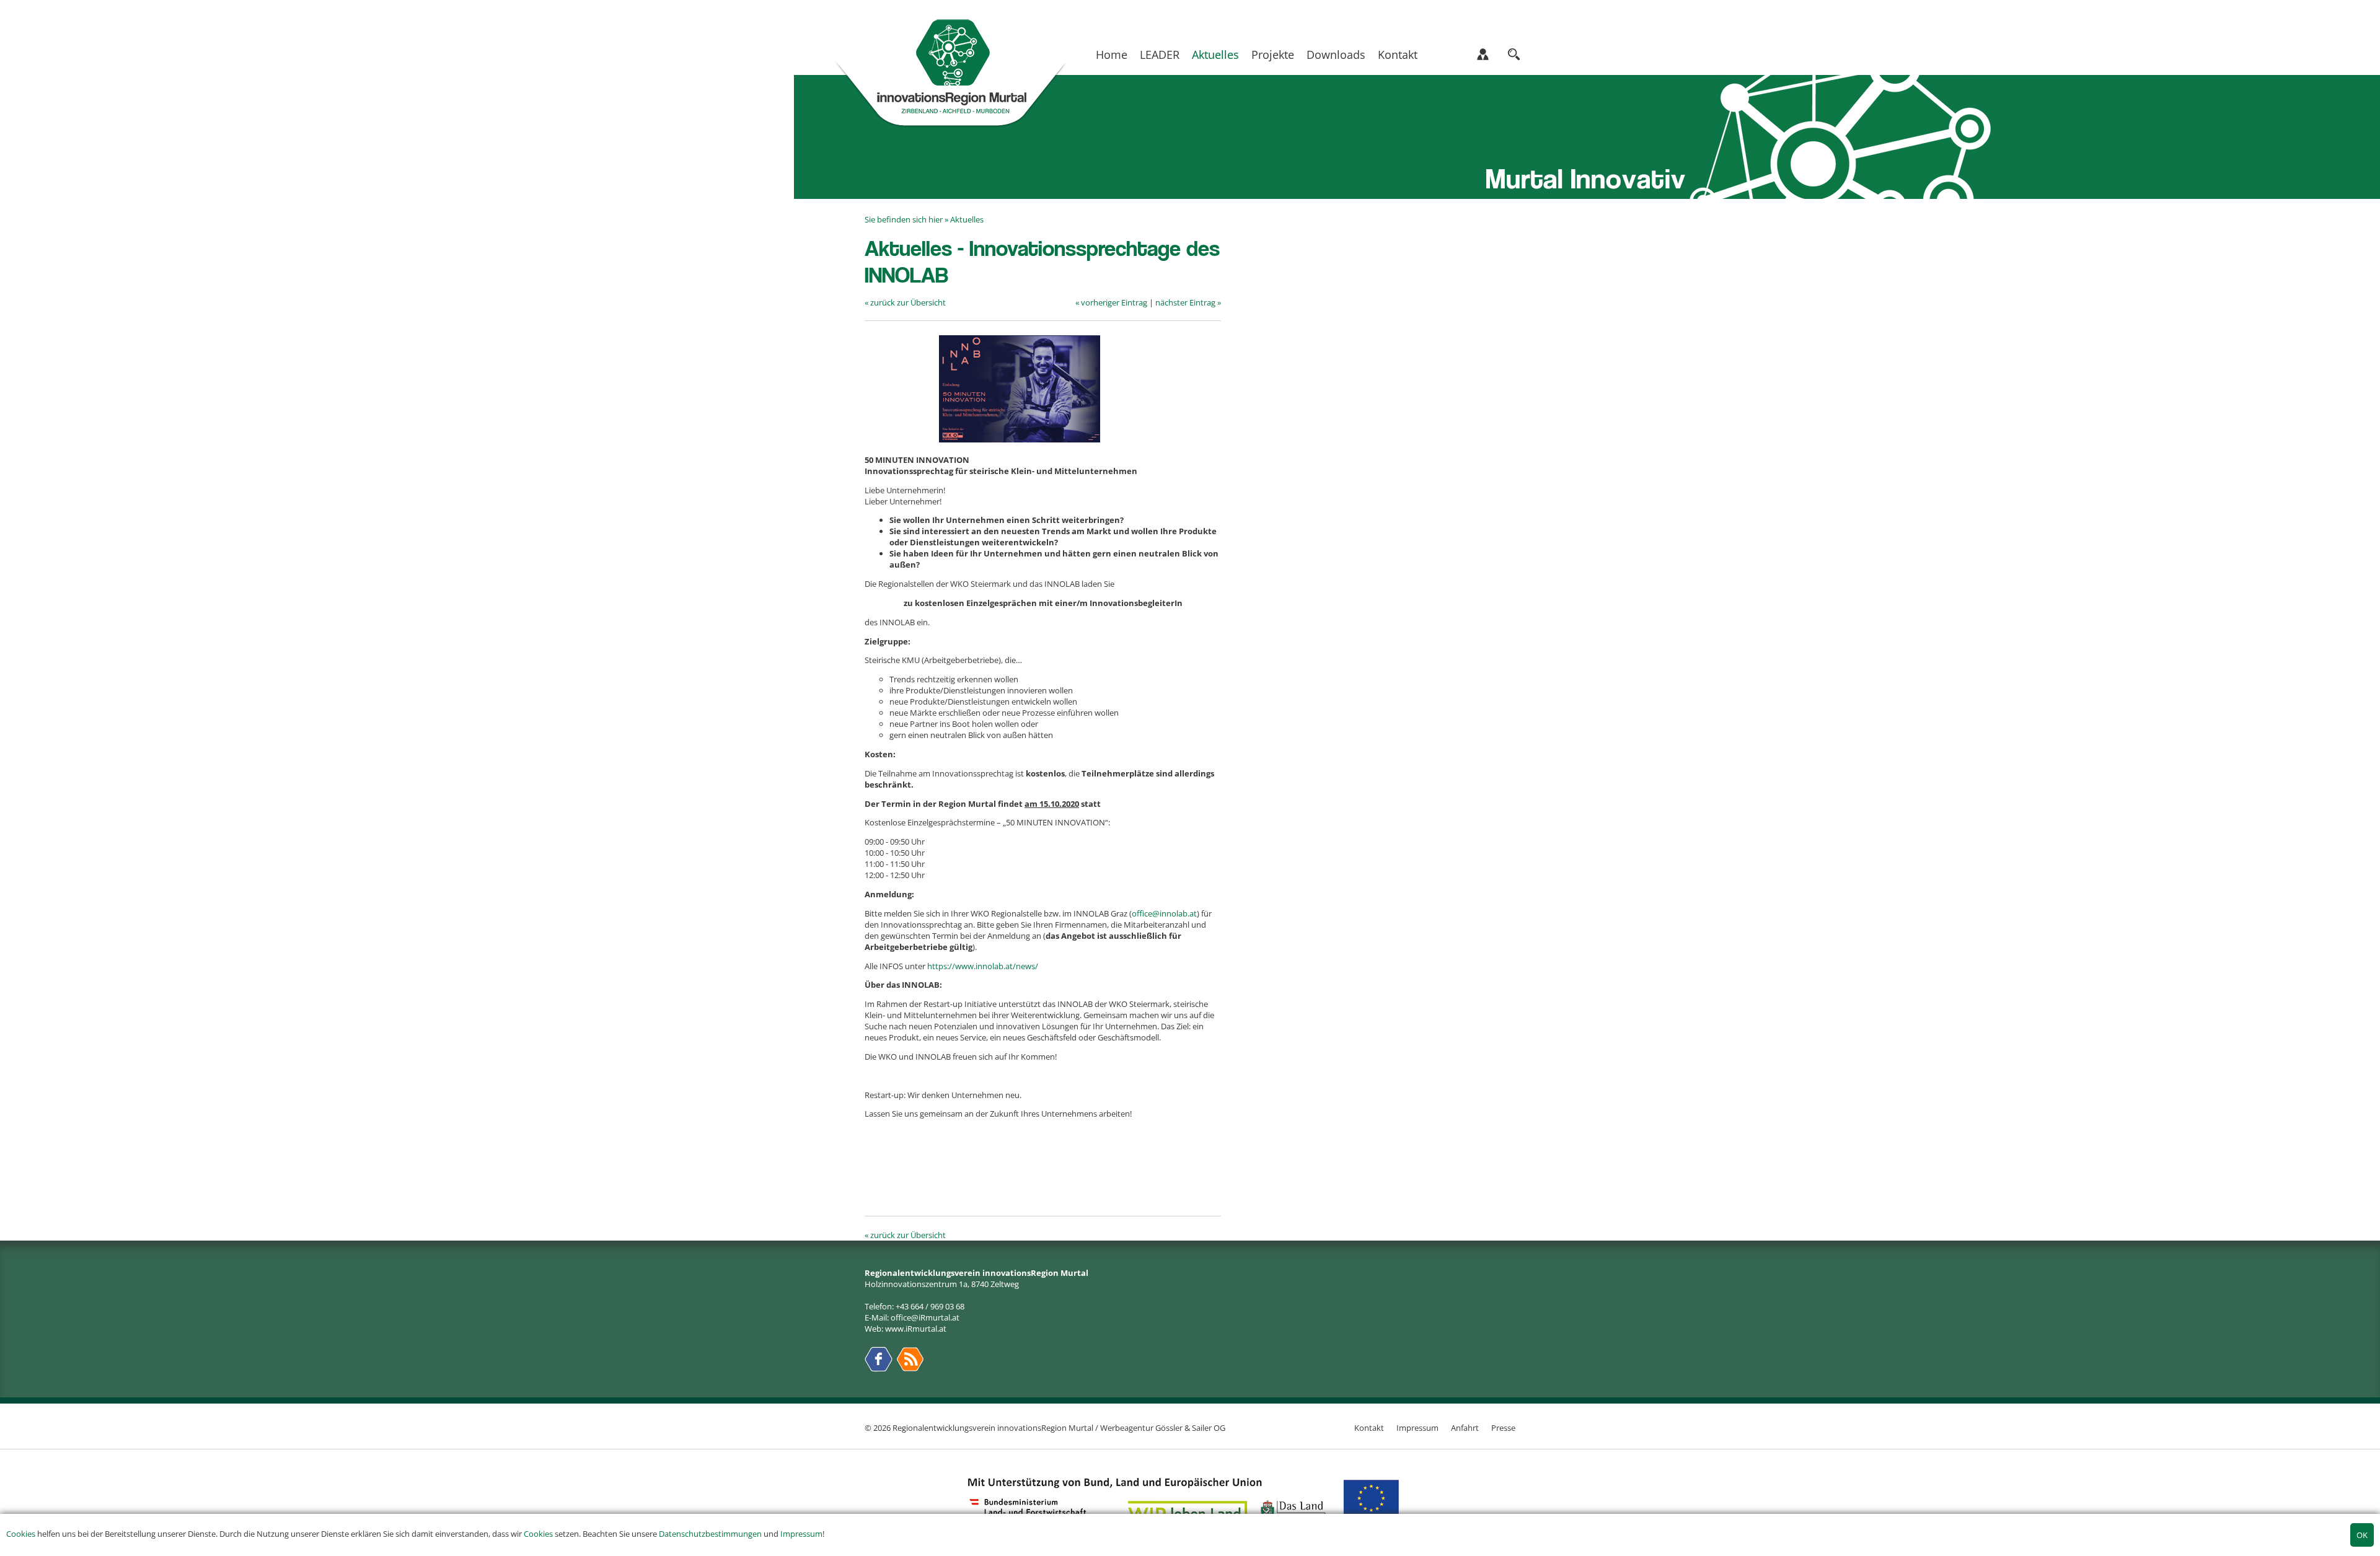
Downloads (1336, 55)
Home (1112, 55)
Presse (1503, 1428)
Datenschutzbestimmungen (710, 1534)
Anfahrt (1465, 1428)
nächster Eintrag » (1188, 302)
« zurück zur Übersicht (905, 302)
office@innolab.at (1164, 913)
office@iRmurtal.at (925, 1317)
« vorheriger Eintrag (1111, 302)
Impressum (801, 1534)
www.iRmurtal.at (916, 1329)
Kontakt (1398, 55)
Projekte (1273, 55)
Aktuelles (1215, 55)
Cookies (21, 1534)
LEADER (1160, 55)
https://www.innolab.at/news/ (983, 966)
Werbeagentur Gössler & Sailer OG (1163, 1428)
